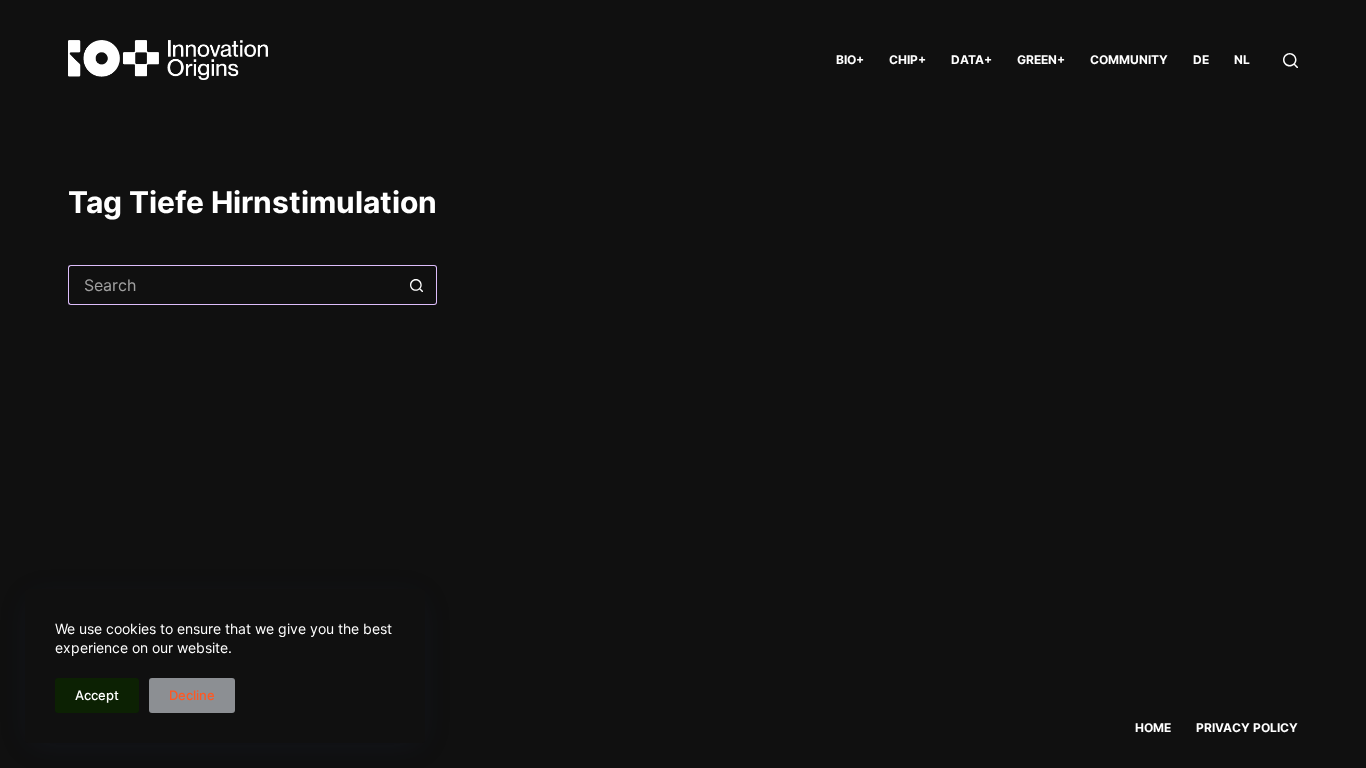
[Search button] (417, 285)
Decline (192, 695)
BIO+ (850, 59)
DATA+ (971, 59)
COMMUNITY (1129, 59)
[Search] (1290, 60)
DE (1201, 59)
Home (1153, 727)
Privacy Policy (1247, 727)
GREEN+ (1041, 59)
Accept (97, 695)
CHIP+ (907, 59)
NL (1242, 59)
